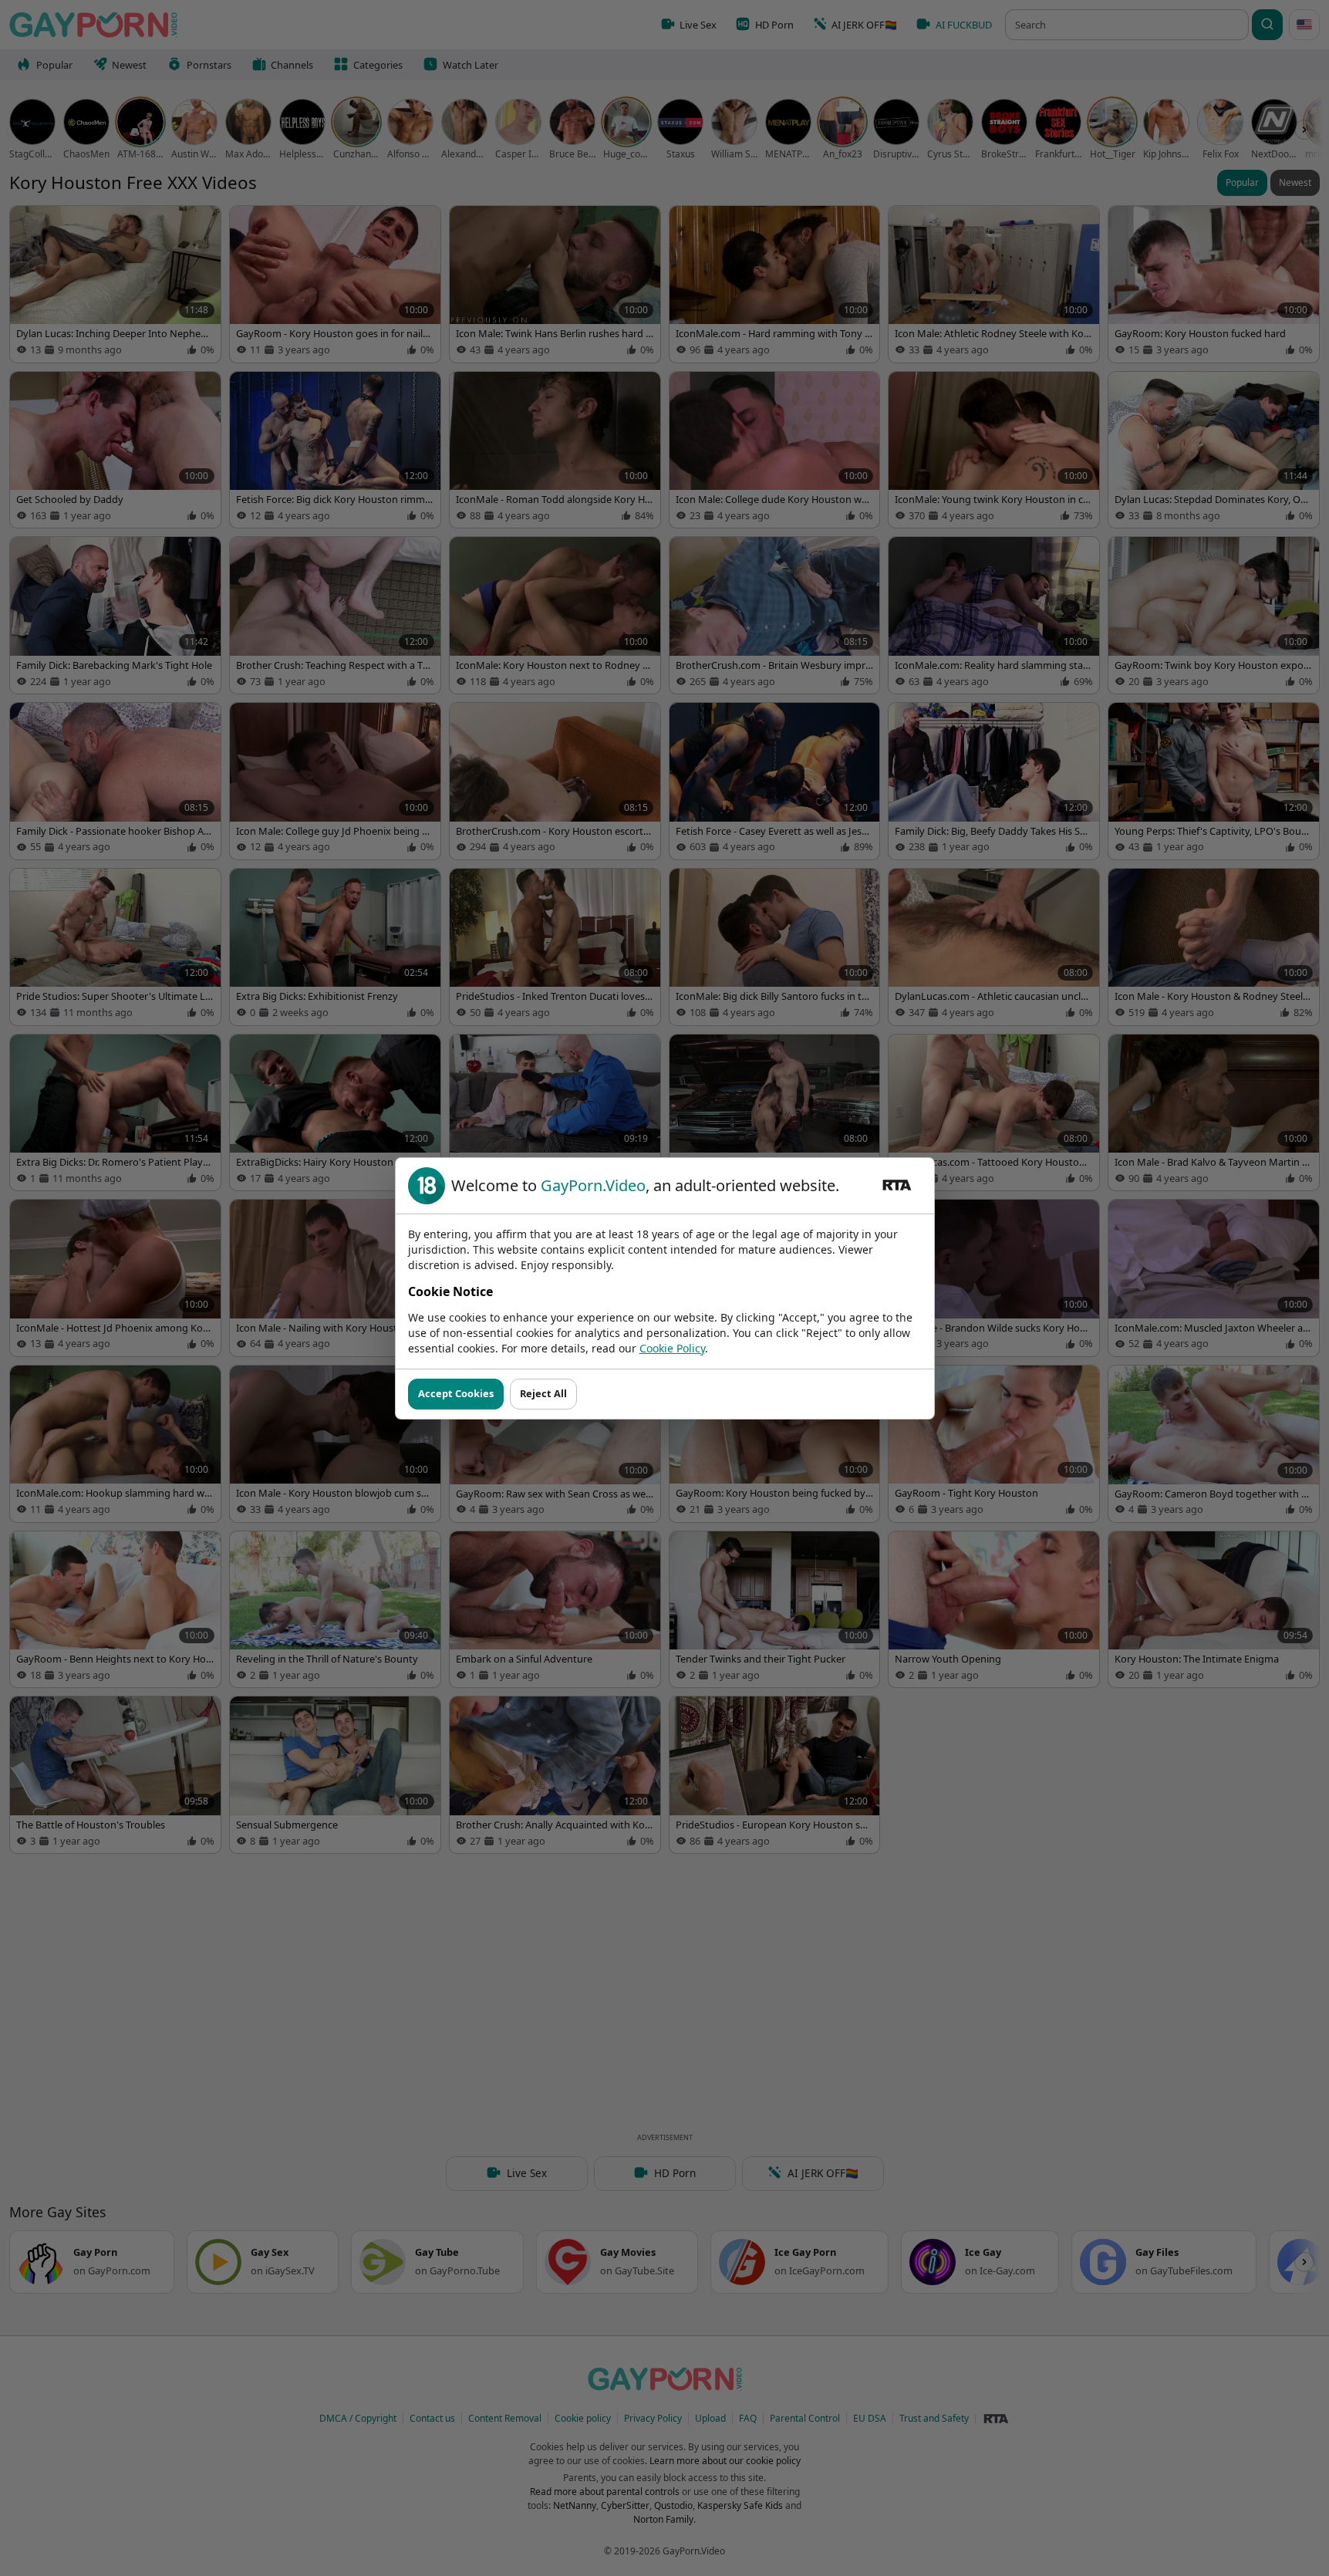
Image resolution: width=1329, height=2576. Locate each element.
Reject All (543, 1393)
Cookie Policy (672, 1348)
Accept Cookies (456, 1393)
